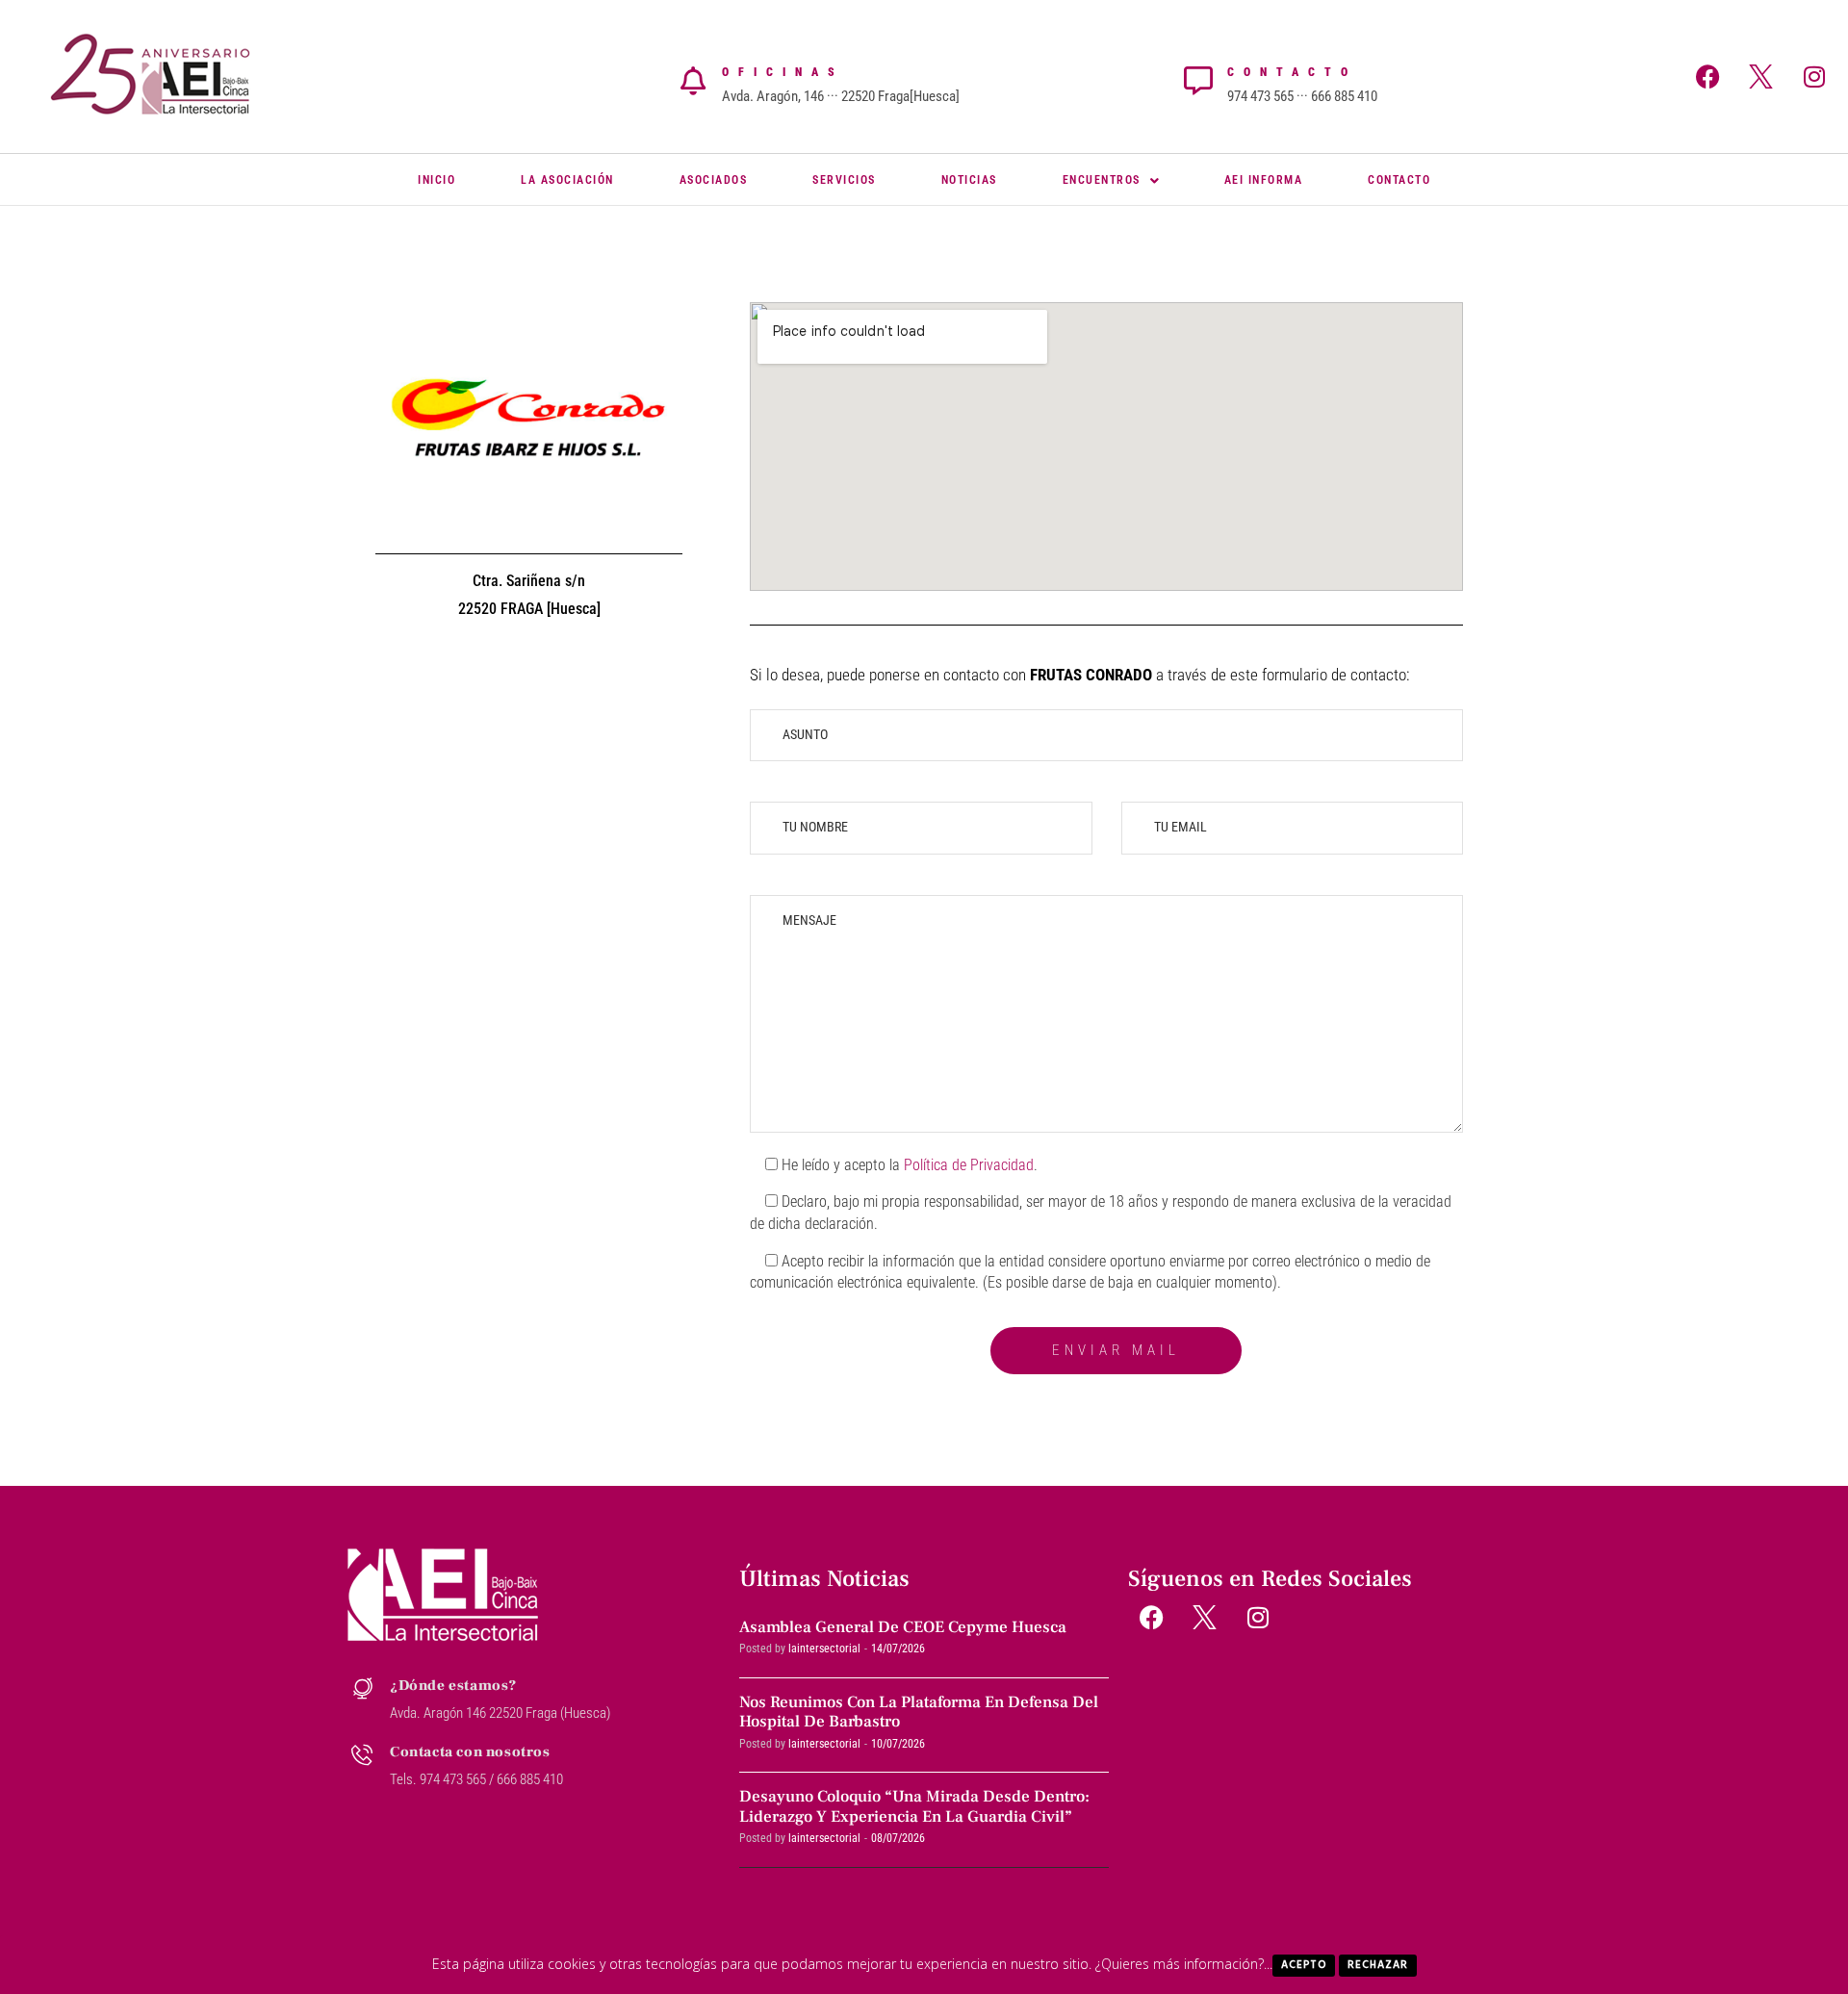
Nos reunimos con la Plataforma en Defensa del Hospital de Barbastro (919, 1712)
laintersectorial (824, 1649)
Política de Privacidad (969, 1165)
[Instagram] (1814, 76)
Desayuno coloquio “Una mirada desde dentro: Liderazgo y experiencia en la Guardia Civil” (914, 1806)
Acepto (1304, 1965)
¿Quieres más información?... (1184, 1964)
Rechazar (1378, 1965)
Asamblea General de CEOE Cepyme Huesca (903, 1627)
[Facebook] (1708, 76)
